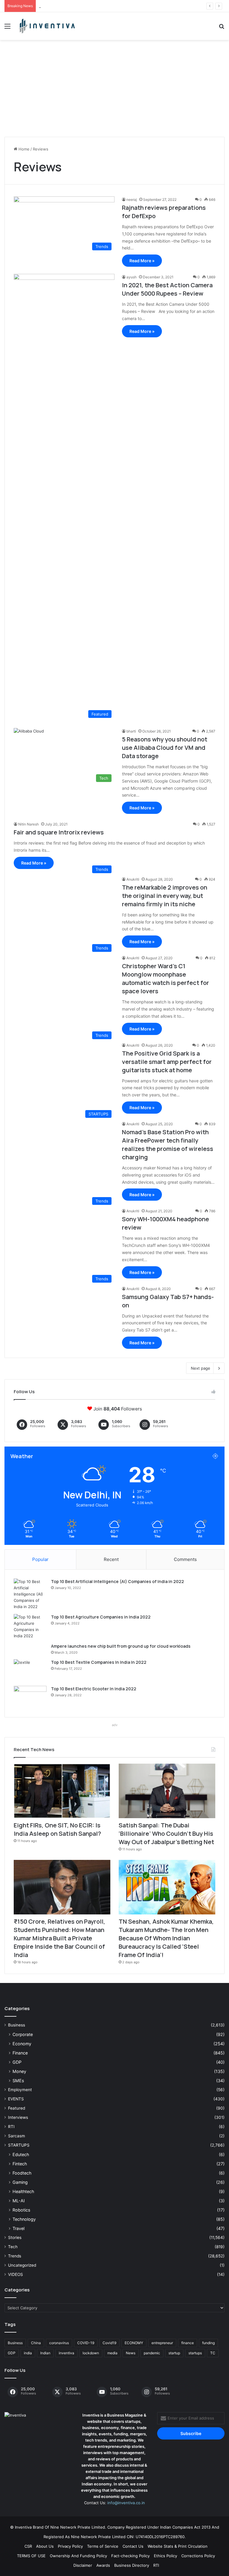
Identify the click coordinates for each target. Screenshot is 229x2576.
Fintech (20, 2164)
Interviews (18, 2117)
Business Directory (132, 2565)
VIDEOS (16, 2274)
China (36, 2343)
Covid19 (109, 2343)
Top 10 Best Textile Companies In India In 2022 (99, 1662)
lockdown (91, 2353)
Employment (20, 2090)
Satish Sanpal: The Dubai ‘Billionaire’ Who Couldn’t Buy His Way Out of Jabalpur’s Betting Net (124, 6)
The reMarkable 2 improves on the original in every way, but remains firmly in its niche (165, 896)
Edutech (21, 2154)
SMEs (18, 2081)
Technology (24, 2219)
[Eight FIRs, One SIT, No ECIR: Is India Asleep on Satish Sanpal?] (62, 1791)
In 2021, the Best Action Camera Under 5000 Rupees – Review (167, 289)
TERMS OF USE (31, 2556)
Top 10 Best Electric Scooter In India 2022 (94, 1689)
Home (23, 149)
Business (17, 2025)
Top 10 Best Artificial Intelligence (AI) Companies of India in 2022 (117, 1581)
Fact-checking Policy (130, 2556)
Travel (18, 2228)
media (112, 2353)
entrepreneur (162, 2343)
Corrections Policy (198, 2556)
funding (208, 2343)
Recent (111, 1559)
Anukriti (133, 879)
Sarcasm (17, 2136)
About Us (45, 2546)
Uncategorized (22, 2265)
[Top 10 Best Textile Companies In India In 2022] (30, 1670)
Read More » (142, 261)
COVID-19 (86, 2343)
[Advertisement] (114, 91)
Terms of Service (103, 2546)
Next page (201, 1368)
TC (213, 2353)
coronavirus (59, 2343)
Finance (20, 2053)
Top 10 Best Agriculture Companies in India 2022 (101, 1617)
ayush (131, 277)
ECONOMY (134, 2343)
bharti (131, 731)
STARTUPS (19, 2145)
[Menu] (7, 28)
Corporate (23, 2034)
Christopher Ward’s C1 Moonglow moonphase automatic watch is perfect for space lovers (165, 979)
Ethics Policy (165, 2556)
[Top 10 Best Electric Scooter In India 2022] (30, 1697)
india (28, 2353)
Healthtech (23, 2191)
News (131, 2353)
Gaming (20, 2182)
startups (195, 2353)
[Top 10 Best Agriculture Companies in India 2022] (30, 1627)
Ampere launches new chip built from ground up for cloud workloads (121, 1646)
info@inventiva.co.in (126, 2503)
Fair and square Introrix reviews (59, 832)
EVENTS (16, 2099)
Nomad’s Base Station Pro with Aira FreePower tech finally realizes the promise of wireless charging (168, 1145)
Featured (17, 2108)
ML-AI (19, 2201)
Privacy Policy (70, 2546)
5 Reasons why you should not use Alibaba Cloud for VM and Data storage (165, 748)
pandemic (152, 2353)
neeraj (132, 200)
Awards (103, 2565)
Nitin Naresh (28, 824)
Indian (45, 2353)
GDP (17, 2062)
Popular (40, 1559)
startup (174, 2353)
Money (19, 2071)
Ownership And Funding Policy (78, 2556)
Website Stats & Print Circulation (178, 2546)
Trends (15, 2256)
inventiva (66, 2353)
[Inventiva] (47, 26)
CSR (28, 2546)
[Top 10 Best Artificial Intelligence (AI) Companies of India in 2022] (30, 1594)
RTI (11, 2127)
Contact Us (133, 2546)
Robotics (21, 2210)
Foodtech (22, 2173)
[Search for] (222, 28)
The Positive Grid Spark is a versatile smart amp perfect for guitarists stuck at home (167, 1062)
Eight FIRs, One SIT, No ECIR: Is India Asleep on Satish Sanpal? (57, 1829)
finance (188, 2343)
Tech (13, 2247)
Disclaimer (83, 2565)
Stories (15, 2237)
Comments (185, 1559)
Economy (22, 2044)
